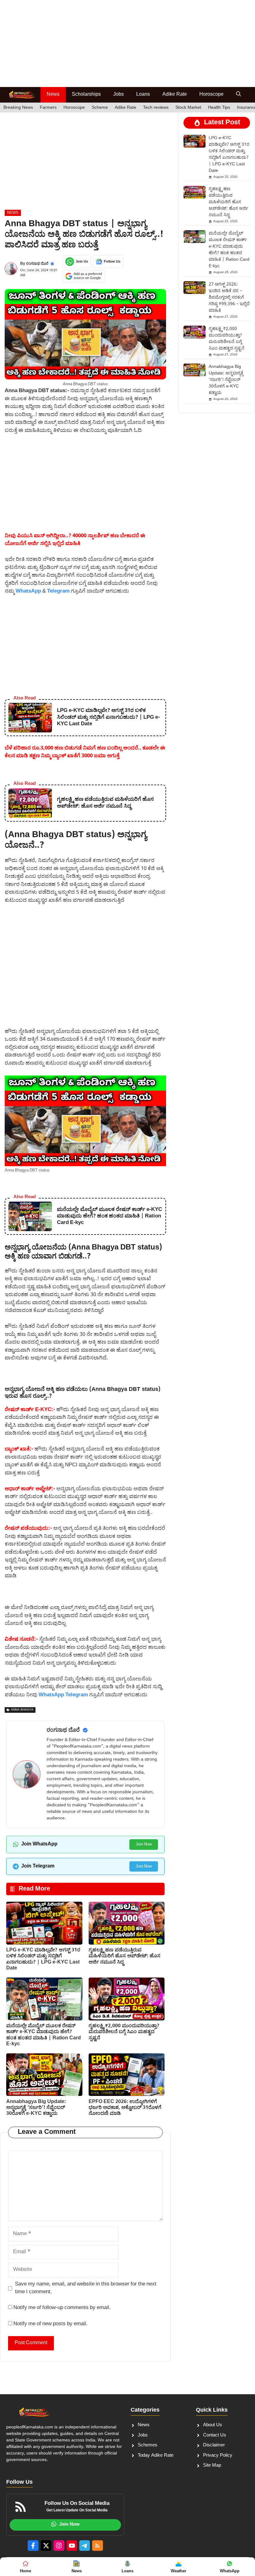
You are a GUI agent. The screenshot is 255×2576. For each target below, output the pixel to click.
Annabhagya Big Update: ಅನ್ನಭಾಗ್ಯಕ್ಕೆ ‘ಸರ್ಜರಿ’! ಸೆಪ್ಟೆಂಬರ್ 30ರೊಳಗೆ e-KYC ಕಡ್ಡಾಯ (36, 2108)
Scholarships (86, 95)
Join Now (144, 1844)
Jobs (118, 95)
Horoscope (211, 95)
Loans (143, 95)
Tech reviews (156, 108)
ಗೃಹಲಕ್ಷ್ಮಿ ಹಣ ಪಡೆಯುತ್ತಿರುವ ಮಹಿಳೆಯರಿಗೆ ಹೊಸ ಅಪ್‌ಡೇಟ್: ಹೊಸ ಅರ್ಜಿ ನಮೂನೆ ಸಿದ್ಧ (125, 1956)
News (53, 95)
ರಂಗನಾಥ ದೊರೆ (37, 264)
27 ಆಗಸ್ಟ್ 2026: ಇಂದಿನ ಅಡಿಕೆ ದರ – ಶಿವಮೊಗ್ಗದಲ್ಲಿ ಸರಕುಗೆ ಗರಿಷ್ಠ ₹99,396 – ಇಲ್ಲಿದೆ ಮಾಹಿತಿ (229, 298)
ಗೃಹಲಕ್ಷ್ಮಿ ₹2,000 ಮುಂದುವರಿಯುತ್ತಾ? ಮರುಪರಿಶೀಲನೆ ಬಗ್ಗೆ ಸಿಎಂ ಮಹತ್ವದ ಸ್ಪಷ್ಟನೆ (124, 2032)
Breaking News (18, 108)
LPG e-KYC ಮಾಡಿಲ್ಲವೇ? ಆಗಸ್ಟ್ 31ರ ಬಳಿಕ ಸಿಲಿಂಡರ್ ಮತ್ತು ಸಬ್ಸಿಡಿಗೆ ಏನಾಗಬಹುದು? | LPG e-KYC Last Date (43, 1959)
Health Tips (219, 108)
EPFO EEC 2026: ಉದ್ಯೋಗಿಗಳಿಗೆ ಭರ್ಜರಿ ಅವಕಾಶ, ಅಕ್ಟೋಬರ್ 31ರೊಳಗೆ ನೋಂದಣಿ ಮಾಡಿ (125, 2108)
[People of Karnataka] (22, 95)
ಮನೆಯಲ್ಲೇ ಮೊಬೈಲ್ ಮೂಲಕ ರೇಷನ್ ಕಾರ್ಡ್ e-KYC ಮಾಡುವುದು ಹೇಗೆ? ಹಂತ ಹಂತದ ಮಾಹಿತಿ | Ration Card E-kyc (44, 2035)
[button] (239, 95)
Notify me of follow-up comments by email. (62, 2308)
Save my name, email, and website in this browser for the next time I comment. (86, 2288)
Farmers (48, 108)
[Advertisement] (127, 44)
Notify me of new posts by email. (51, 2324)
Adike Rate (175, 95)
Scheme (100, 108)
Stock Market (188, 108)
